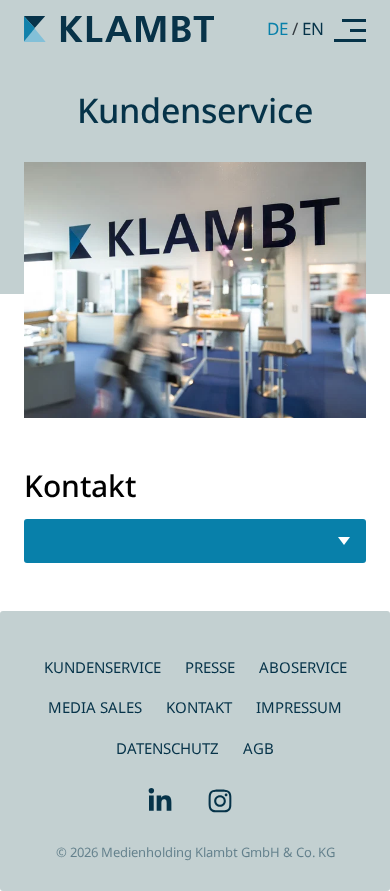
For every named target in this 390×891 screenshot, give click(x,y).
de (277, 28)
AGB (258, 748)
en (313, 28)
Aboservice (303, 667)
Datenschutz (167, 748)
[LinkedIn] (165, 801)
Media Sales (95, 707)
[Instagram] (225, 801)
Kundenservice (102, 667)
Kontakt (199, 707)
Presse (210, 667)
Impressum (299, 707)
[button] (350, 29)
